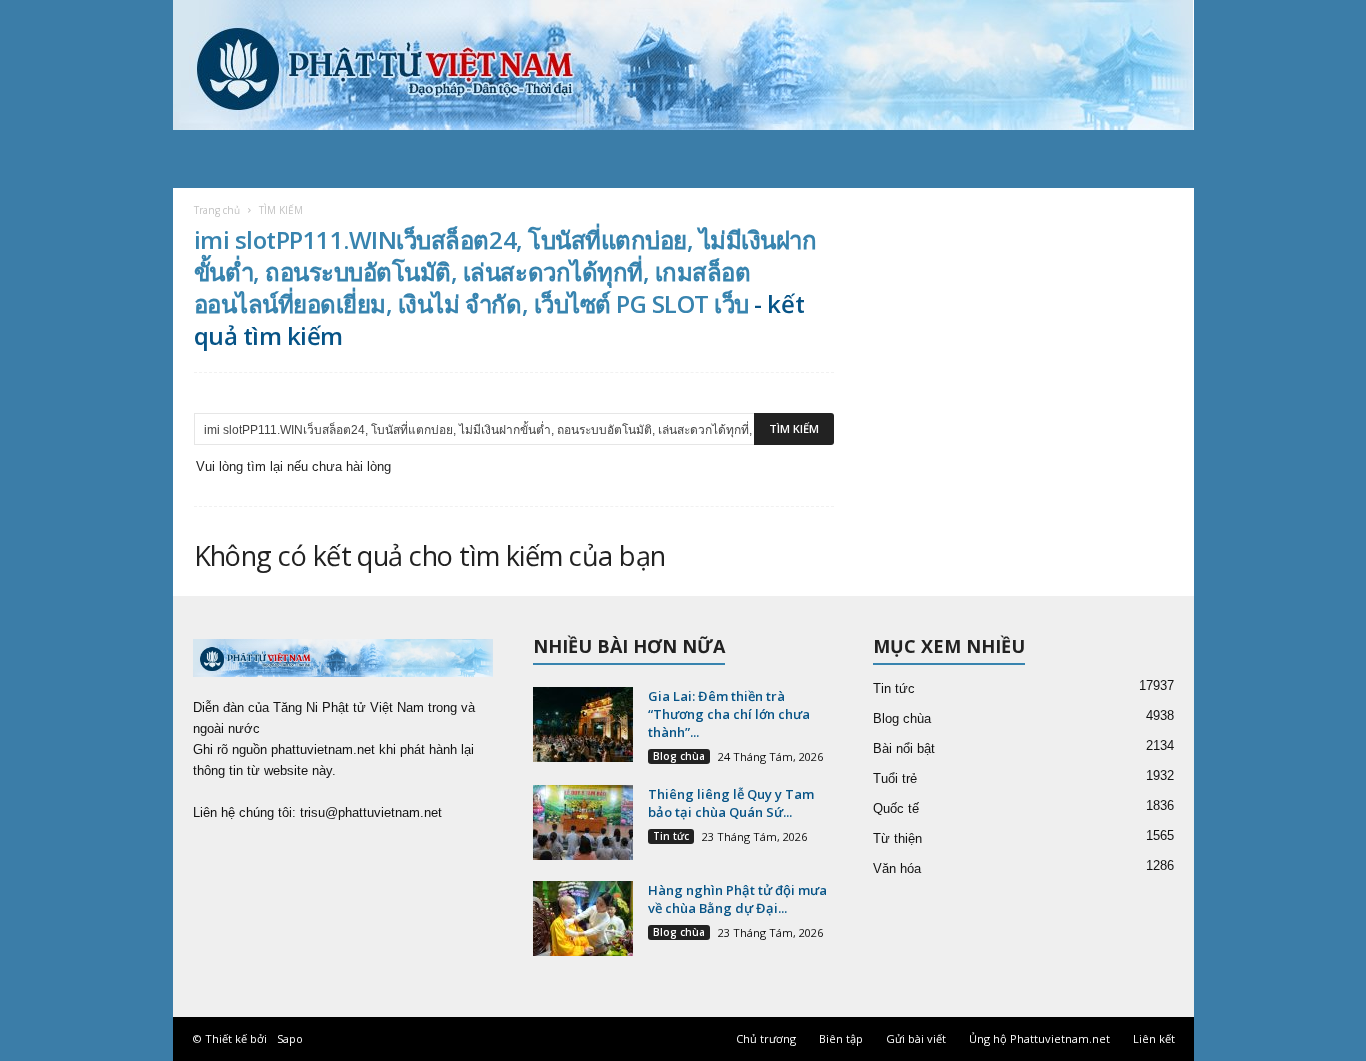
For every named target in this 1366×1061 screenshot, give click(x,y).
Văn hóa (897, 868)
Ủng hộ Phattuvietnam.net (1039, 1038)
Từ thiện (897, 838)
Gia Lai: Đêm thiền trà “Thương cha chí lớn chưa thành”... (729, 714)
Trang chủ (217, 210)
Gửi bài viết (916, 1038)
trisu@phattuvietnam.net (371, 812)
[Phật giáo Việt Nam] (683, 65)
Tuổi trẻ (895, 778)
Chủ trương (766, 1038)
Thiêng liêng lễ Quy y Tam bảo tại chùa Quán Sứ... (731, 803)
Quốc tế (896, 808)
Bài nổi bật (904, 748)
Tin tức (671, 836)
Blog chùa (679, 756)
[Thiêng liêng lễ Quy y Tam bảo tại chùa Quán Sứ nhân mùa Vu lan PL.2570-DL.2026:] (583, 822)
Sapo (290, 1038)
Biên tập (841, 1038)
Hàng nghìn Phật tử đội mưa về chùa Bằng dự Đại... (737, 899)
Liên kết (1154, 1038)
